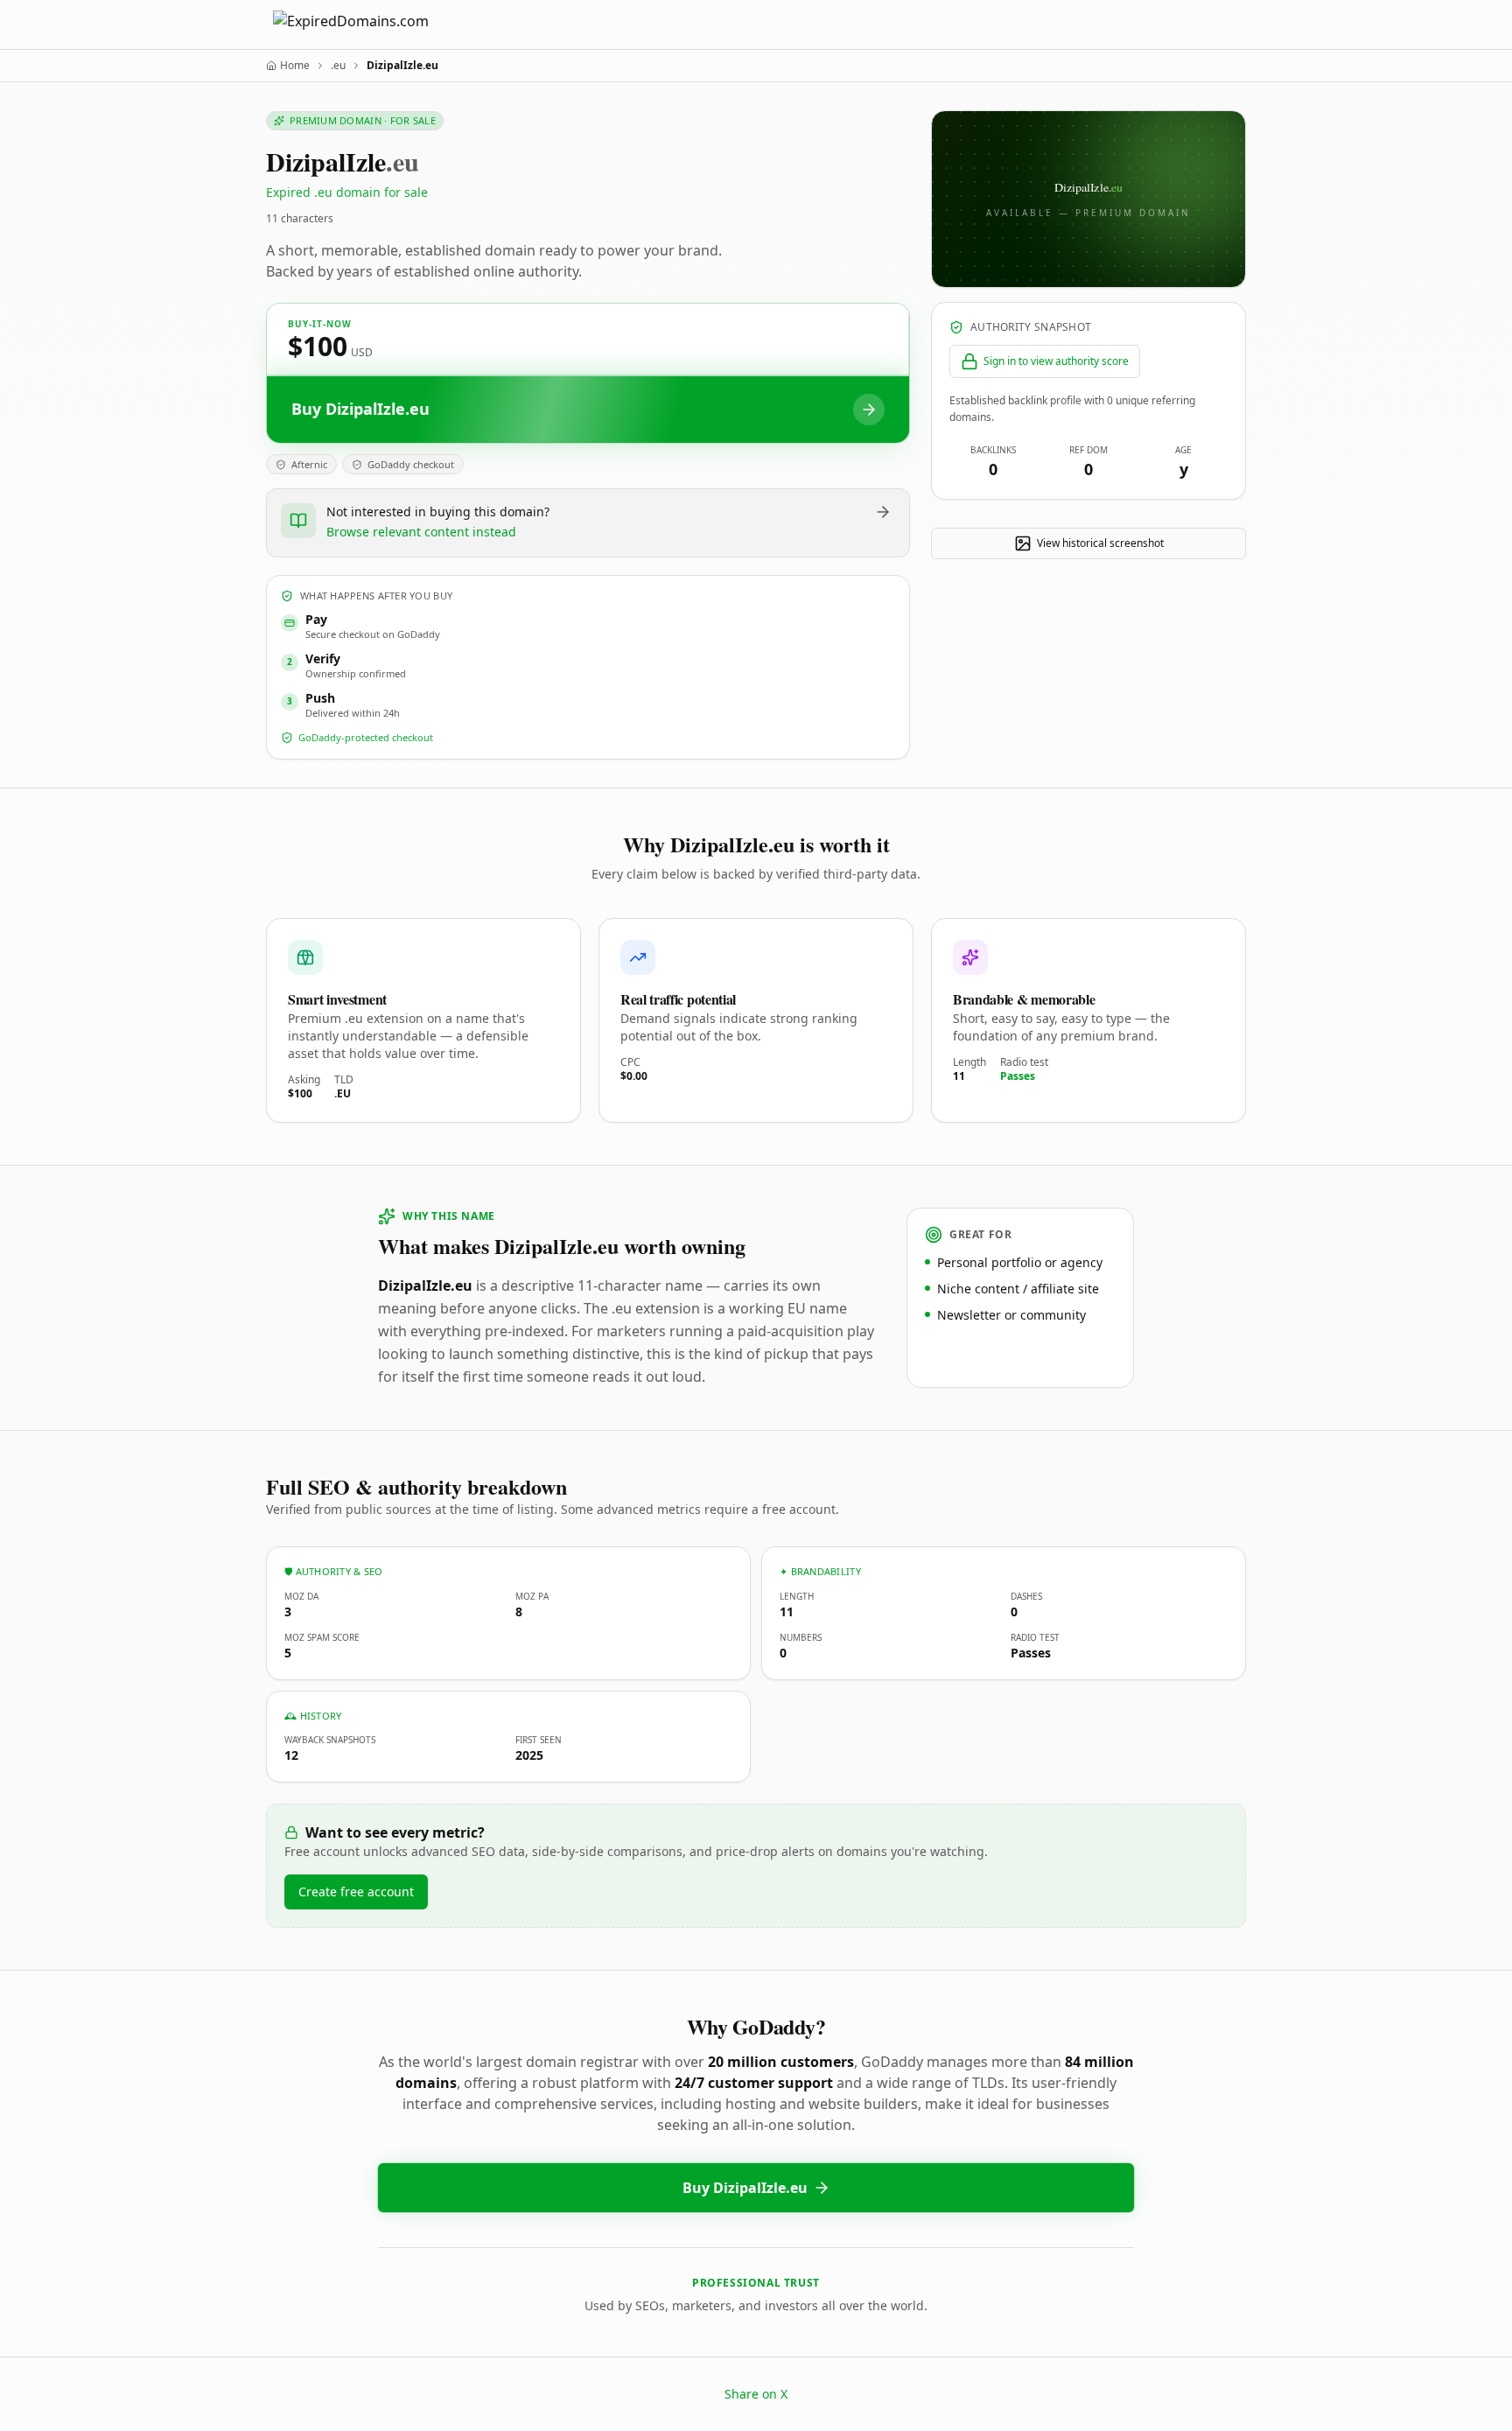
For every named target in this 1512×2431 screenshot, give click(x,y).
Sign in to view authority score (1056, 361)
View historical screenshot (1100, 543)
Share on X (756, 2394)
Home (295, 66)
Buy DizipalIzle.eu (745, 2188)
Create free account (356, 1892)
